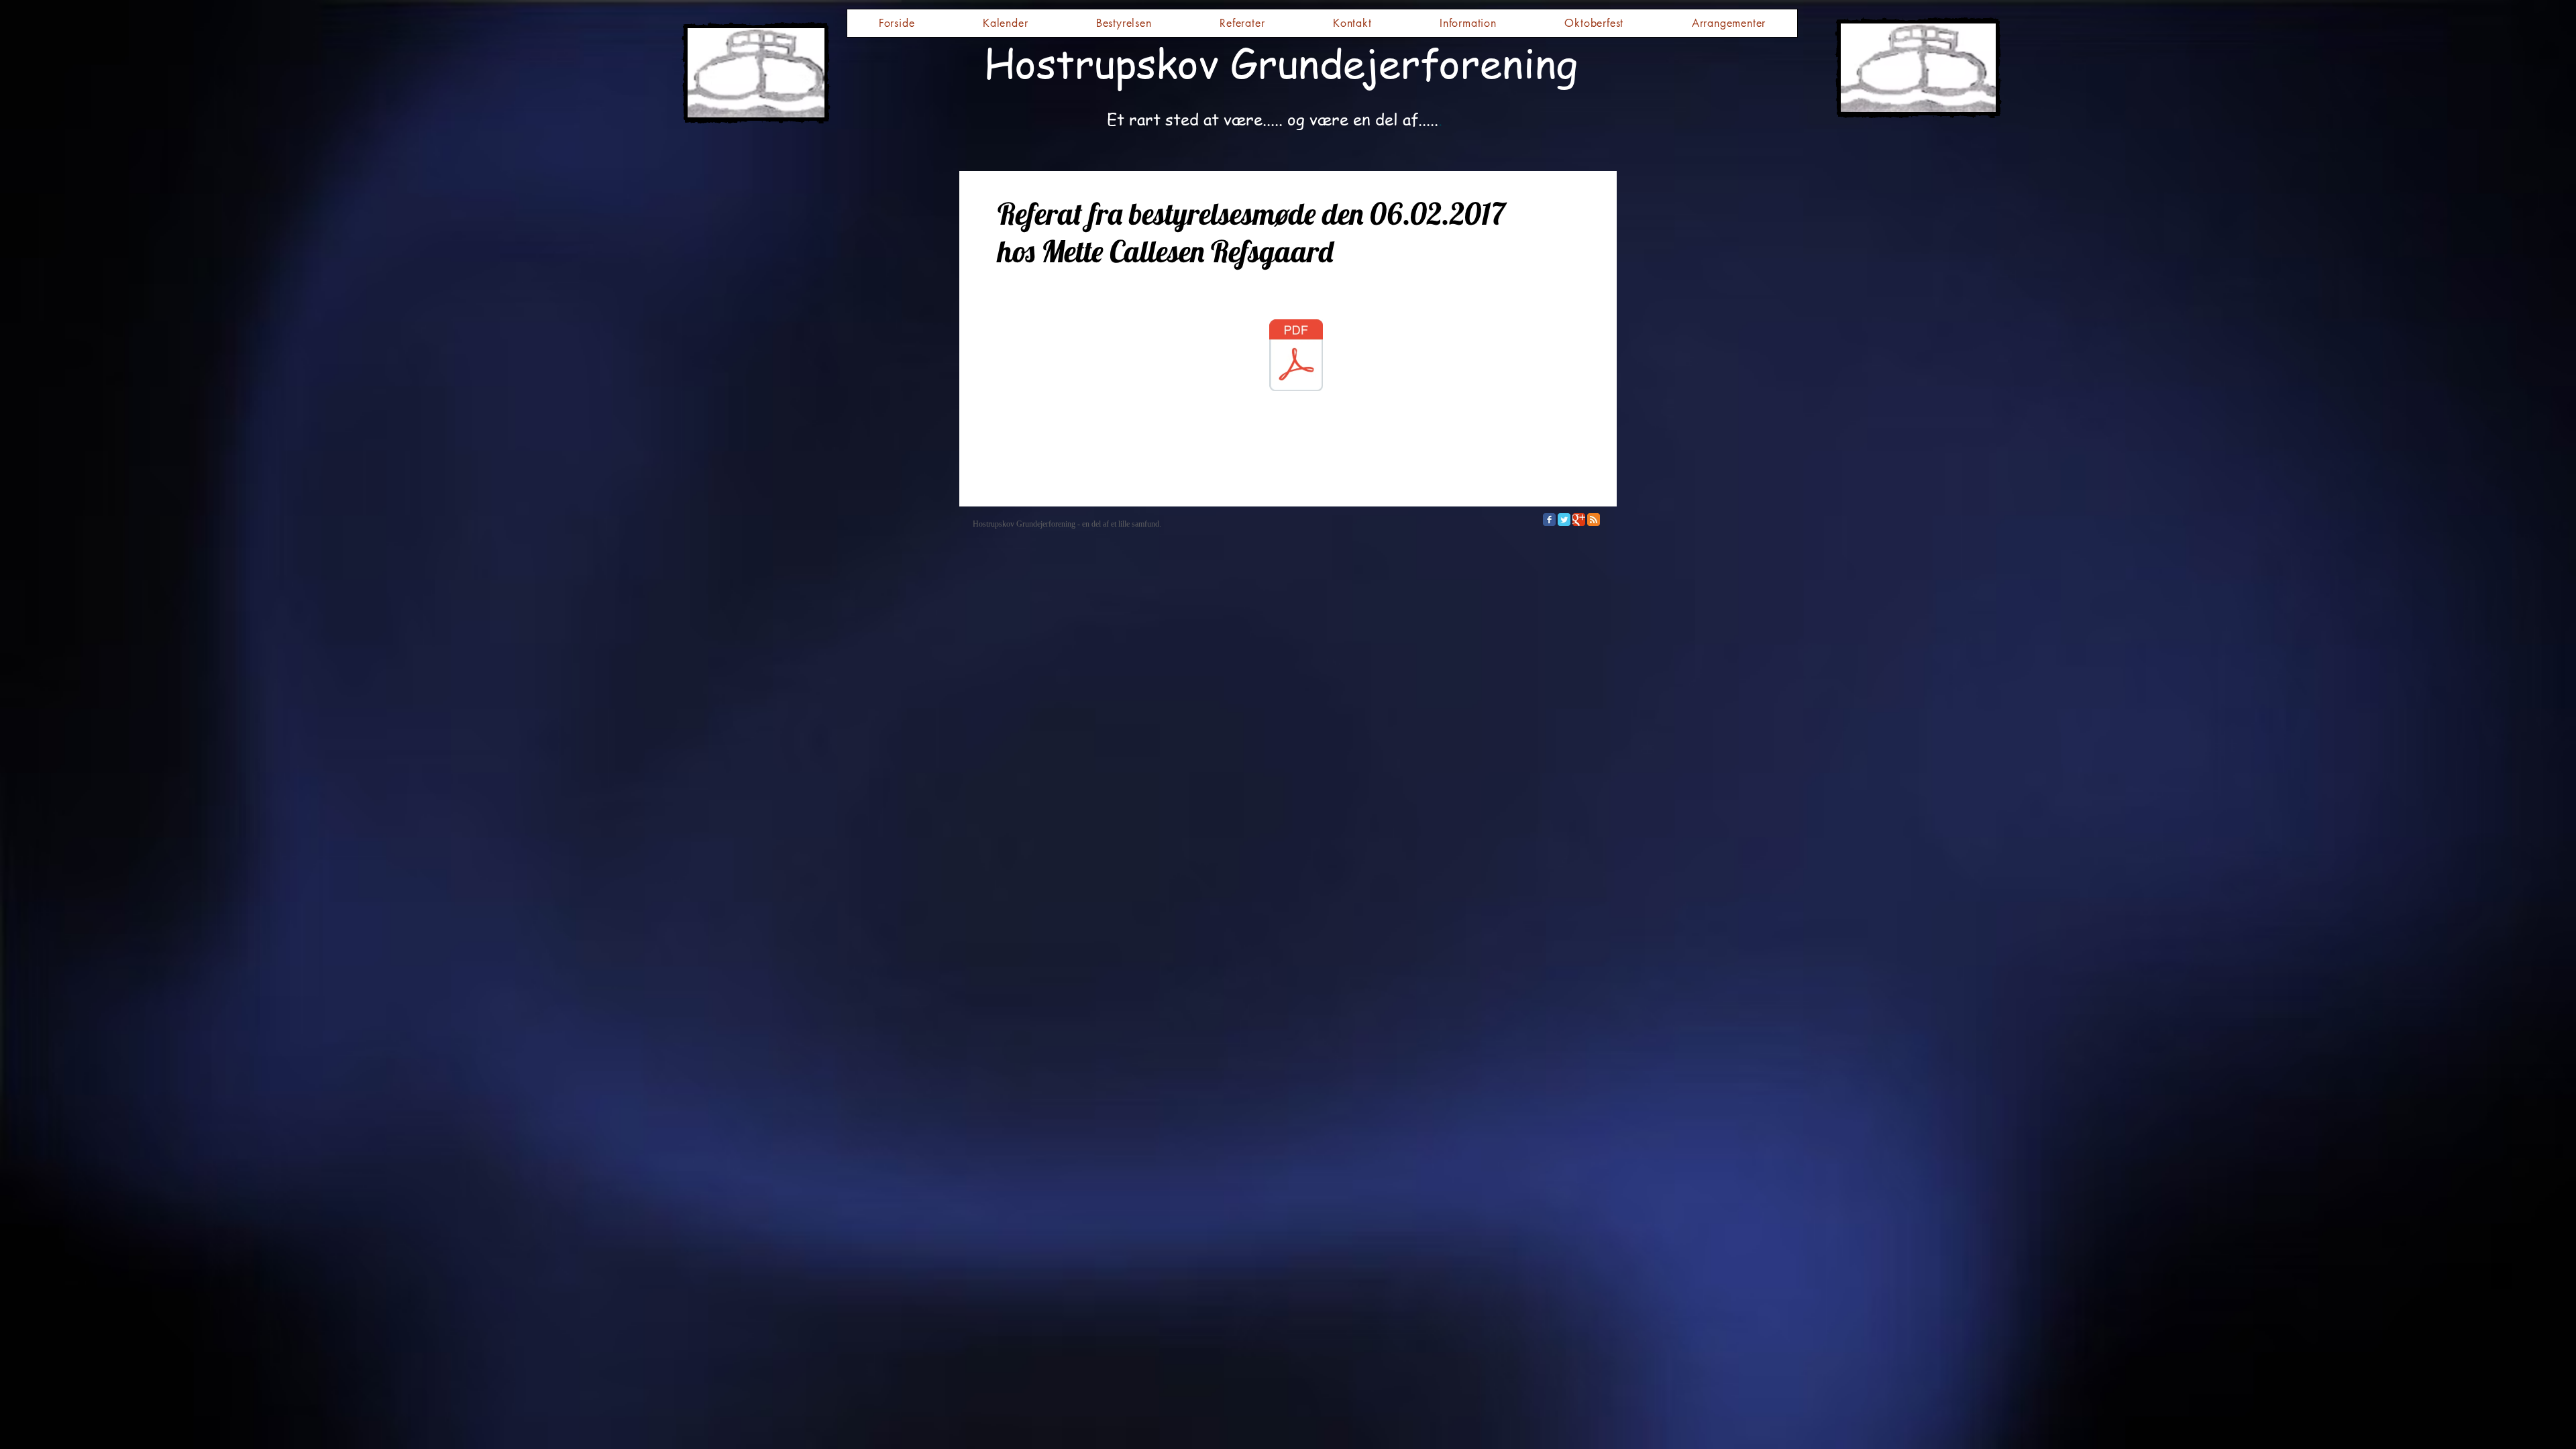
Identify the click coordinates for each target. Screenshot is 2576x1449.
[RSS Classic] (1594, 520)
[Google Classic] (1579, 520)
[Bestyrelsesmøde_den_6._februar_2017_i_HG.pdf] (1296, 357)
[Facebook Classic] (1549, 520)
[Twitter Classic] (1564, 520)
